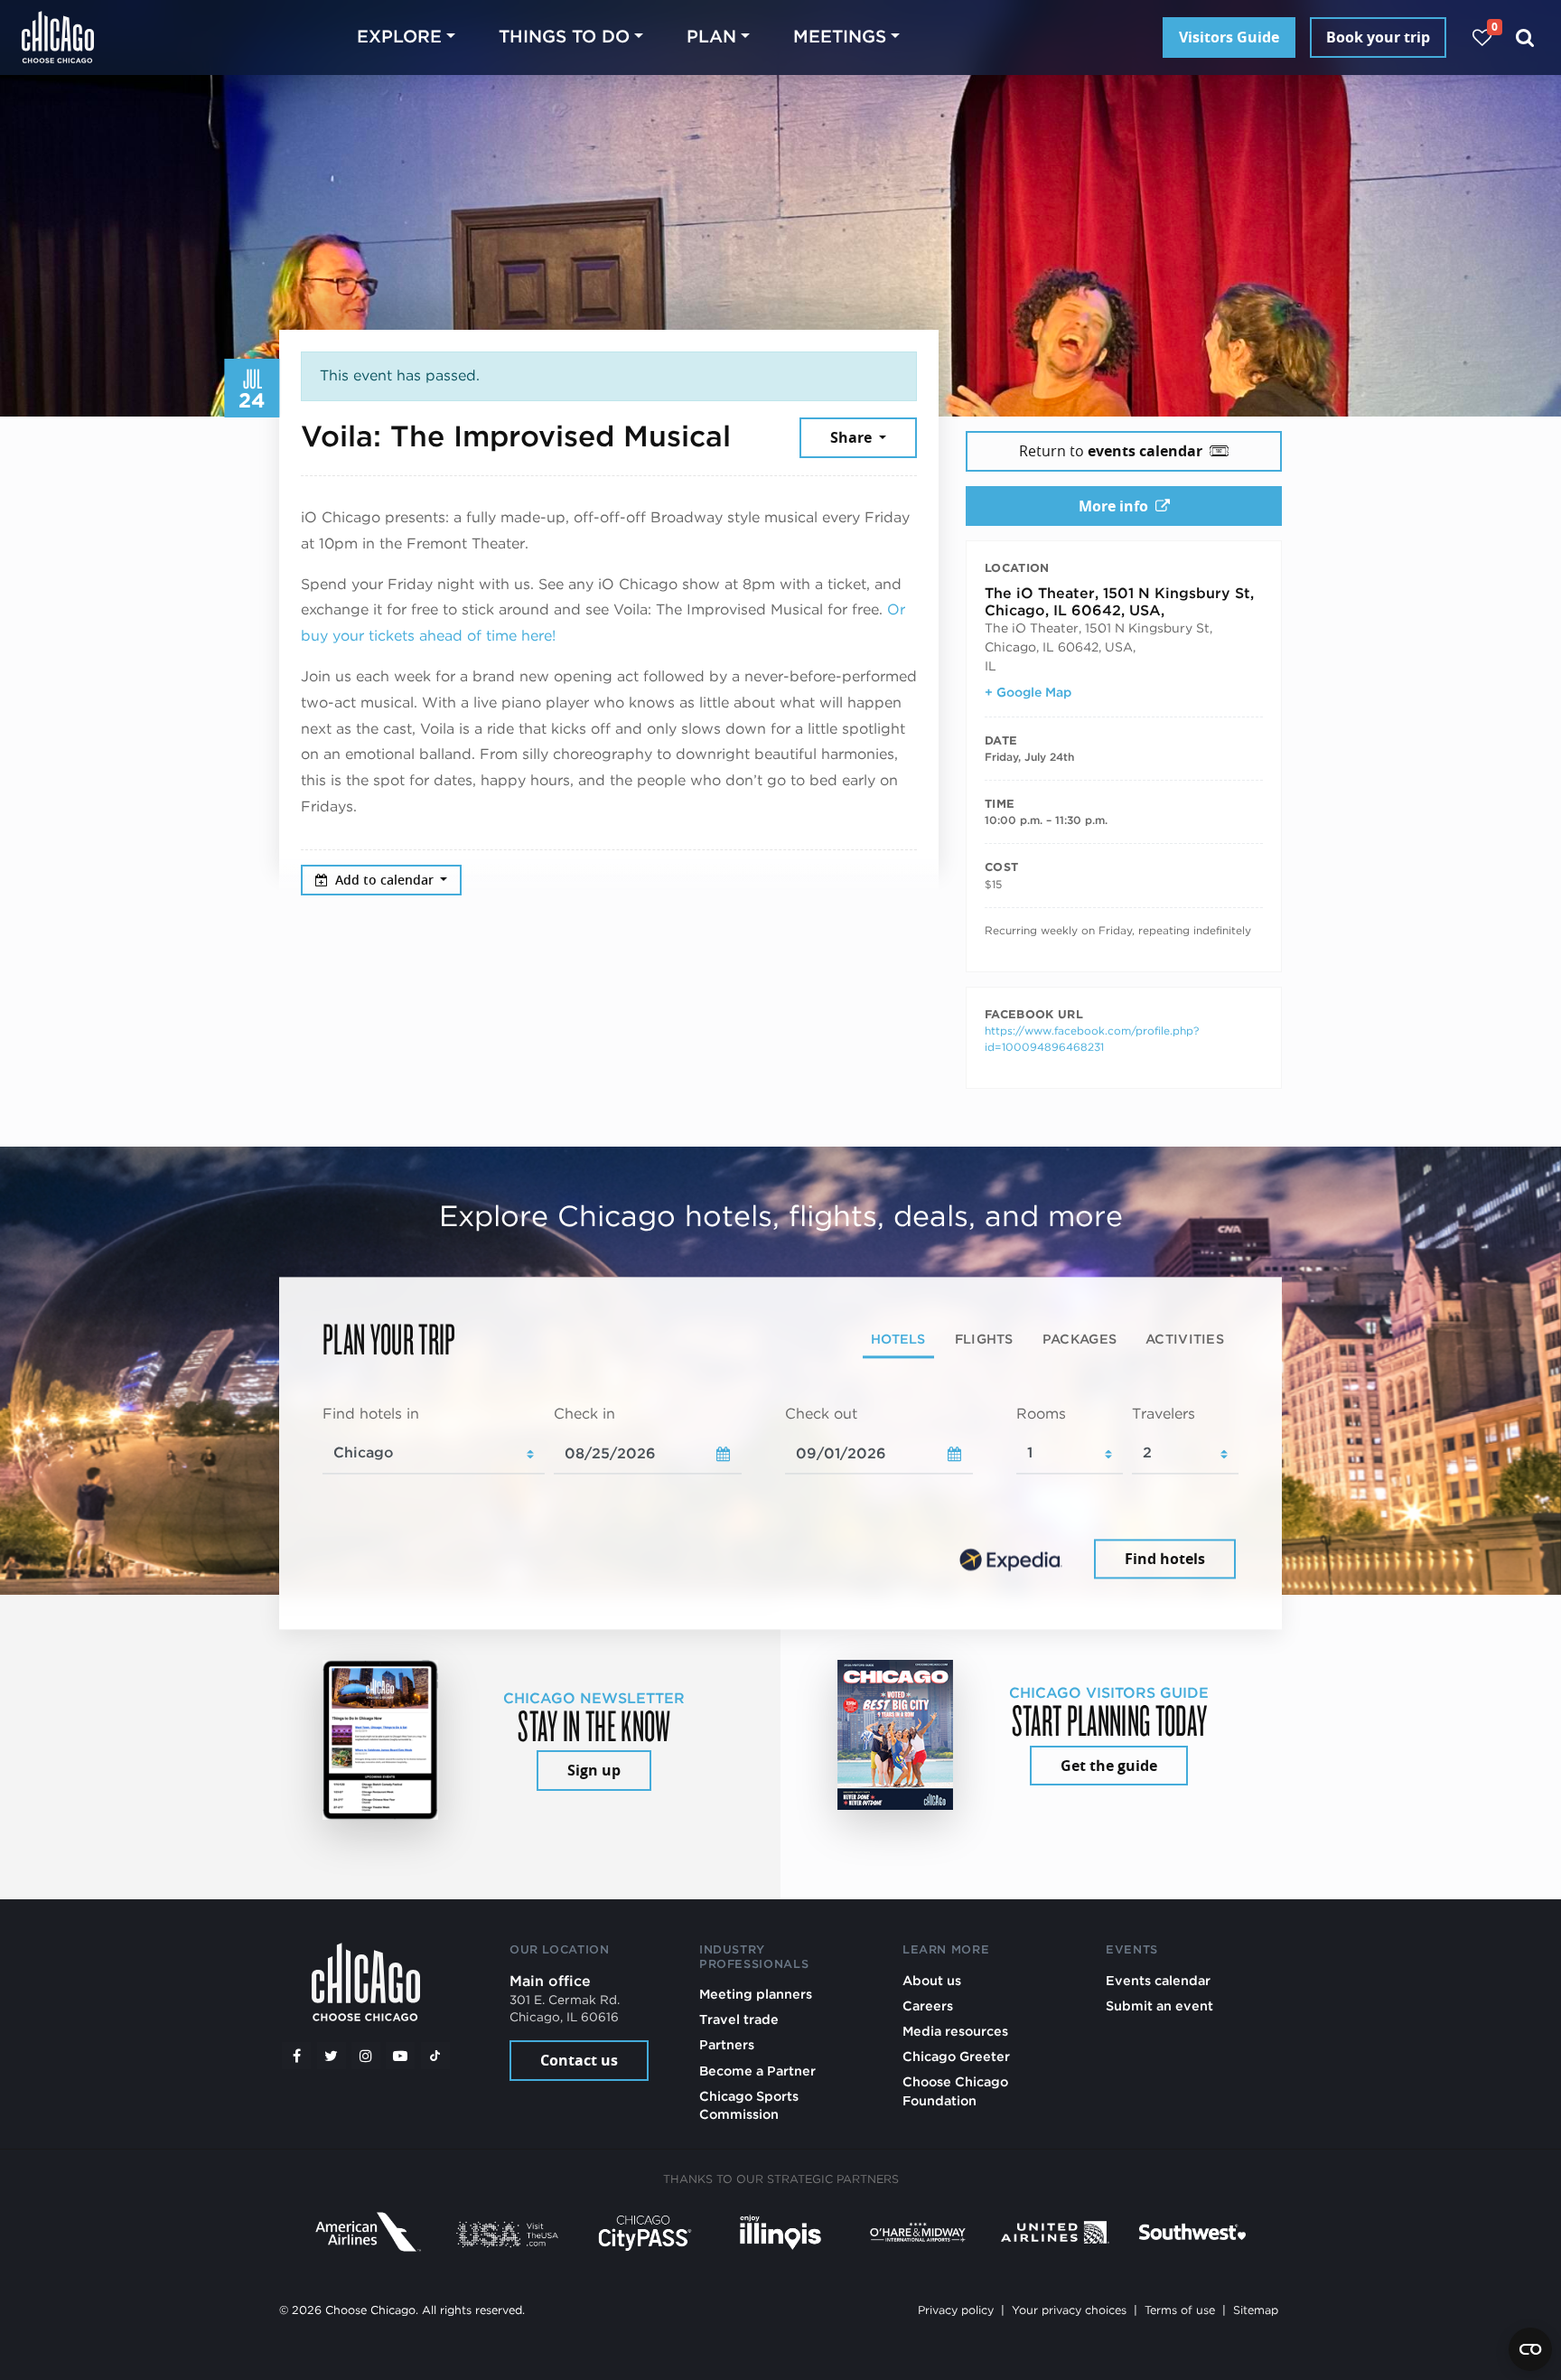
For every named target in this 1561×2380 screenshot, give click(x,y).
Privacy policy (956, 2310)
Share (853, 437)
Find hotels (1165, 1559)
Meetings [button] (840, 37)
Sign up (594, 1770)
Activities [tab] (1185, 1339)
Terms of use (1180, 2310)
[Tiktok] (435, 2056)
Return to (1111, 451)
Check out (821, 1414)
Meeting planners (756, 1994)
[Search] (1525, 37)
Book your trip (1378, 37)
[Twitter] (332, 2056)
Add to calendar (386, 880)
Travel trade (739, 2019)
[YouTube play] (400, 2056)
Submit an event (1159, 2005)
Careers (928, 2005)
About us (932, 1980)
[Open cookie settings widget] (1530, 2349)
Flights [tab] (984, 1339)
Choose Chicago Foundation (955, 2090)
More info (1113, 506)
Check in (584, 1414)
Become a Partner (757, 2071)
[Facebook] (296, 2056)
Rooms (1041, 1414)
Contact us (579, 2060)
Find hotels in (371, 1414)
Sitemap (1256, 2310)
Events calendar (1158, 1980)
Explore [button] (399, 37)
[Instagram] (366, 2056)
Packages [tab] (1080, 1339)
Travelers (1164, 1414)
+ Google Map (1028, 692)
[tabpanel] (780, 1494)
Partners (727, 2044)
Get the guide (1109, 1766)
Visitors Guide (1229, 37)
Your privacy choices (1069, 2310)
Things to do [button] (564, 37)
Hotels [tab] (898, 1339)
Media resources (955, 2031)
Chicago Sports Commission (749, 2105)
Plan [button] (711, 37)
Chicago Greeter (956, 2056)
